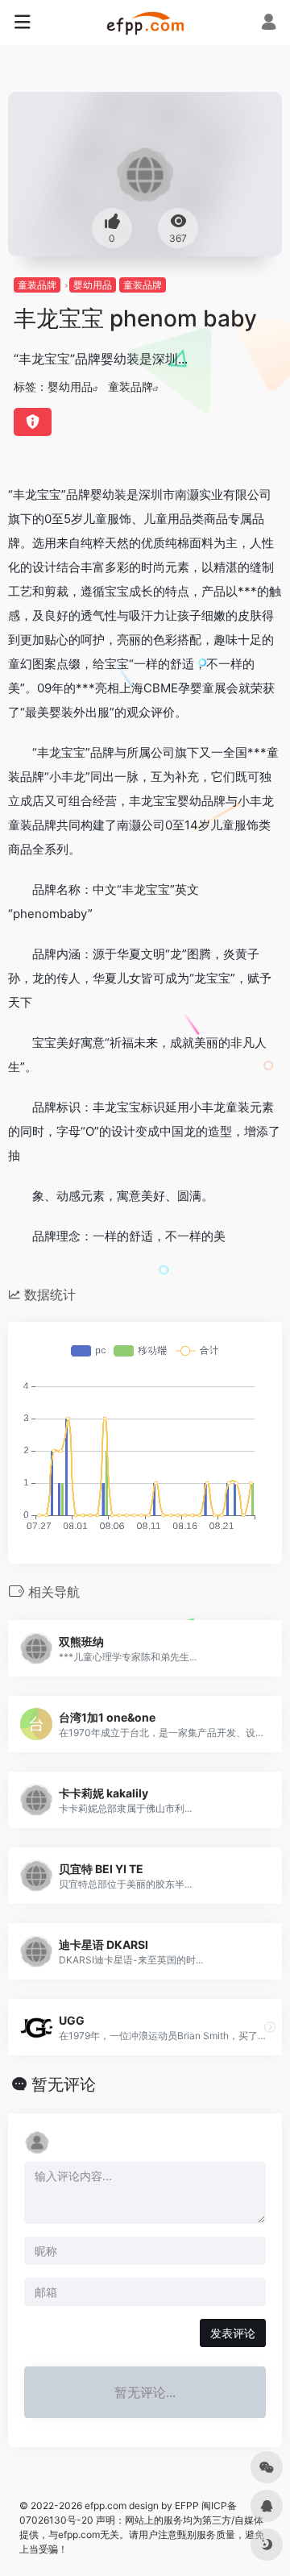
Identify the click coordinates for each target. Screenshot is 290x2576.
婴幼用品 (93, 285)
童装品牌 (37, 285)
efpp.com (106, 2505)
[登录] (269, 24)
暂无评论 (64, 2084)
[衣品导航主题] (145, 23)
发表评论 (233, 2333)
